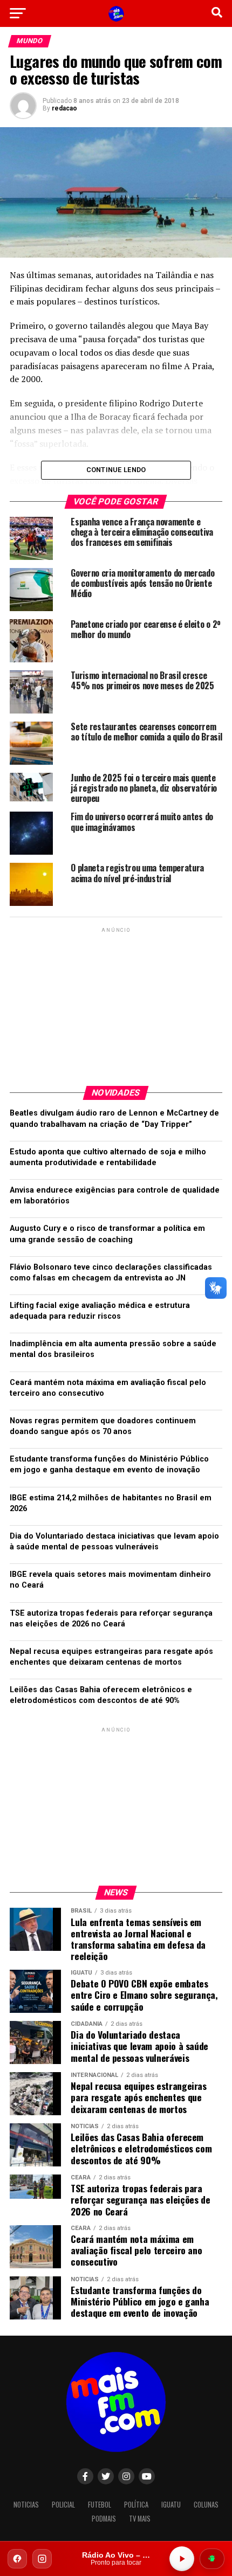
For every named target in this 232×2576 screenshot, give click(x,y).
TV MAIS (140, 2519)
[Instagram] (42, 2559)
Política (136, 2505)
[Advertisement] (116, 1002)
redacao (64, 108)
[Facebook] (17, 2559)
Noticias (26, 2505)
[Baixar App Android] (212, 2559)
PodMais (104, 2519)
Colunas (206, 2505)
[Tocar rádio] (182, 2559)
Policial (63, 2505)
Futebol (100, 2505)
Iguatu (171, 2505)
